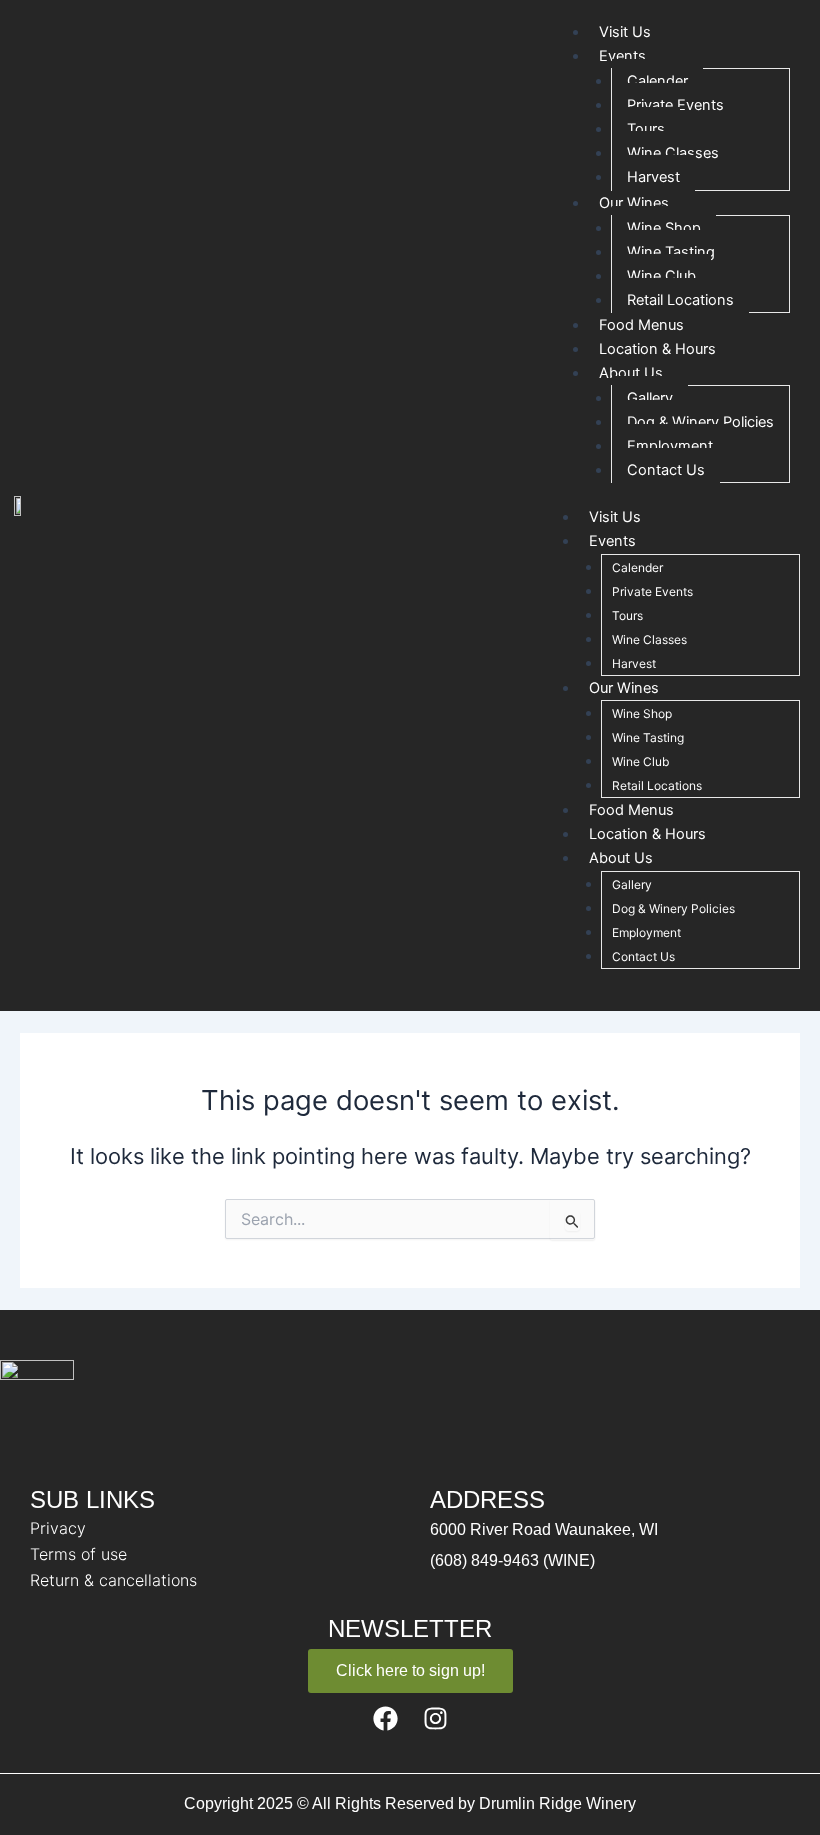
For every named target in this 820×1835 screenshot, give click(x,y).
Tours (646, 129)
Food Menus (631, 810)
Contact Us (666, 470)
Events (622, 56)
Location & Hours (647, 834)
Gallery (650, 398)
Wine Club (661, 276)
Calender (657, 81)
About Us (631, 373)
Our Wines (634, 203)
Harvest (653, 177)
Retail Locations (680, 300)
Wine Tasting (671, 252)
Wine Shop (664, 228)
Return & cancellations (113, 1580)
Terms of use (78, 1554)
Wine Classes (673, 153)
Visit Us (615, 517)
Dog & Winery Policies (700, 422)
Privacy (58, 1528)
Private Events (675, 105)
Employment (670, 446)
